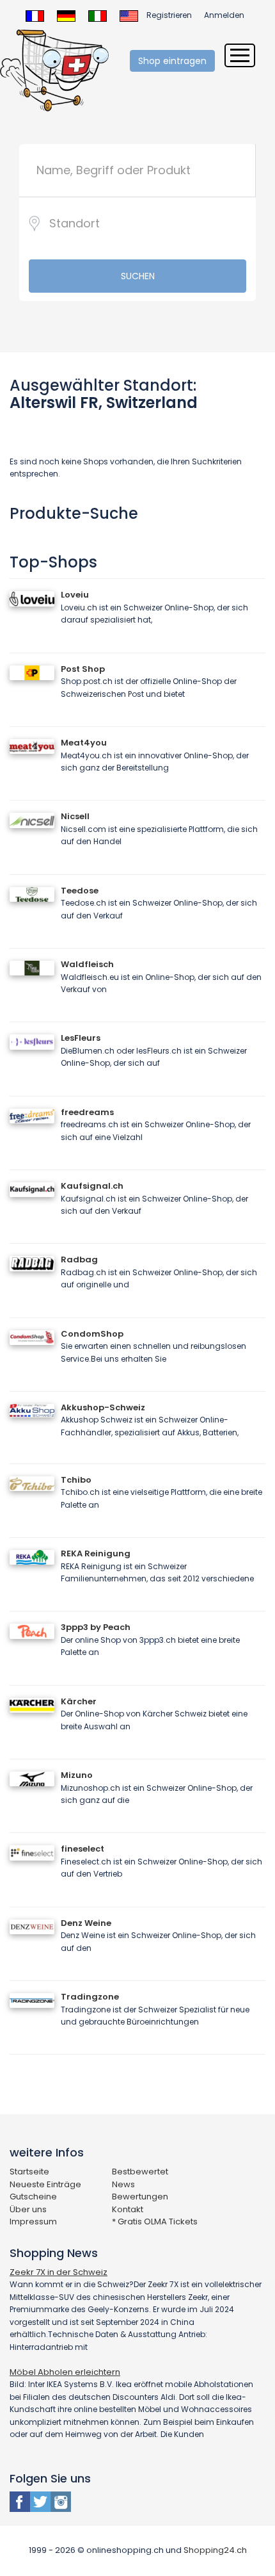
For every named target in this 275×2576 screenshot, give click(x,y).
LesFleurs (81, 1038)
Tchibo (76, 1480)
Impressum (33, 2221)
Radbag (79, 1259)
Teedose (80, 891)
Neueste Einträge (45, 2184)
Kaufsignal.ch (92, 1186)
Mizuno (77, 1775)
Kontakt (128, 2209)
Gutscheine (33, 2197)
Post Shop (83, 669)
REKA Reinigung (96, 1553)
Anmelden (224, 15)
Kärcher (79, 1701)
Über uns (28, 2209)
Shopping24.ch (215, 2550)
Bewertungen (140, 2197)
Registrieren (169, 15)
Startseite (29, 2172)
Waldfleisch (87, 964)
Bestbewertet (140, 2172)
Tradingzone (90, 1997)
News (123, 2184)
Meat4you (84, 743)
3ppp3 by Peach (96, 1627)
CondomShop (92, 1334)
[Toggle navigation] (240, 55)
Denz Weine (86, 1923)
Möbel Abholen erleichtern (65, 2372)
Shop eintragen (172, 61)
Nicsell (75, 816)
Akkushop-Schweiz (103, 1407)
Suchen (138, 276)
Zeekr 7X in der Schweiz (59, 2272)
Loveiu (75, 595)
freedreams (87, 1112)
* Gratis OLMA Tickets (155, 2221)
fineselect (82, 1849)
